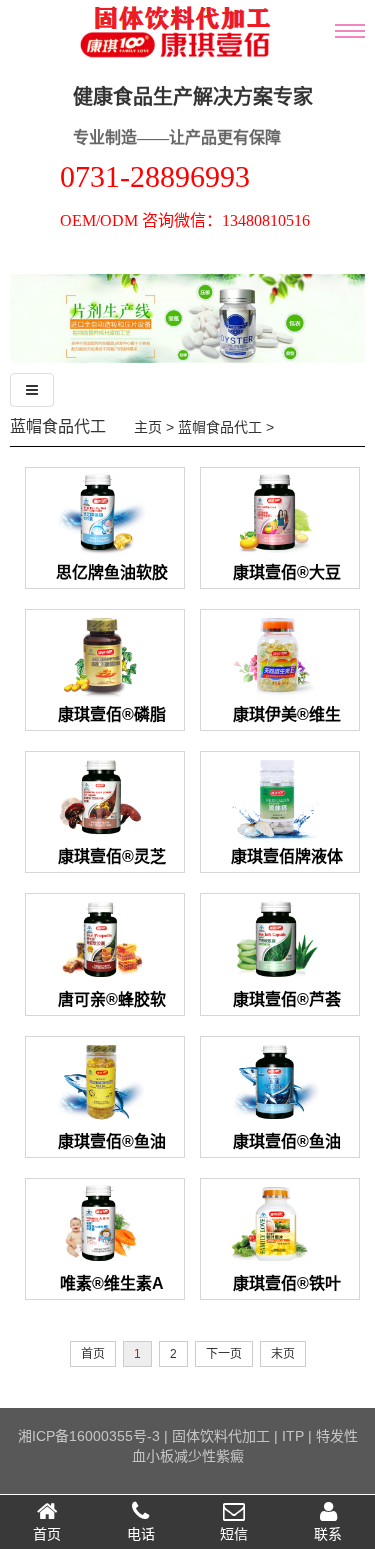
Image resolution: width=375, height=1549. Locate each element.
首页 (47, 1534)
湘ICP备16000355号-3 (89, 1436)
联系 (328, 1534)
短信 (234, 1534)
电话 (141, 1534)
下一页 (224, 1354)
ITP (293, 1436)
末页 (283, 1354)
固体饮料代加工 (221, 1436)
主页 (148, 427)
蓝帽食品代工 (58, 426)
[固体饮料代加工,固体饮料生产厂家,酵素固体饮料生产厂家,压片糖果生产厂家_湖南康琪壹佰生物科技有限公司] (151, 77)
